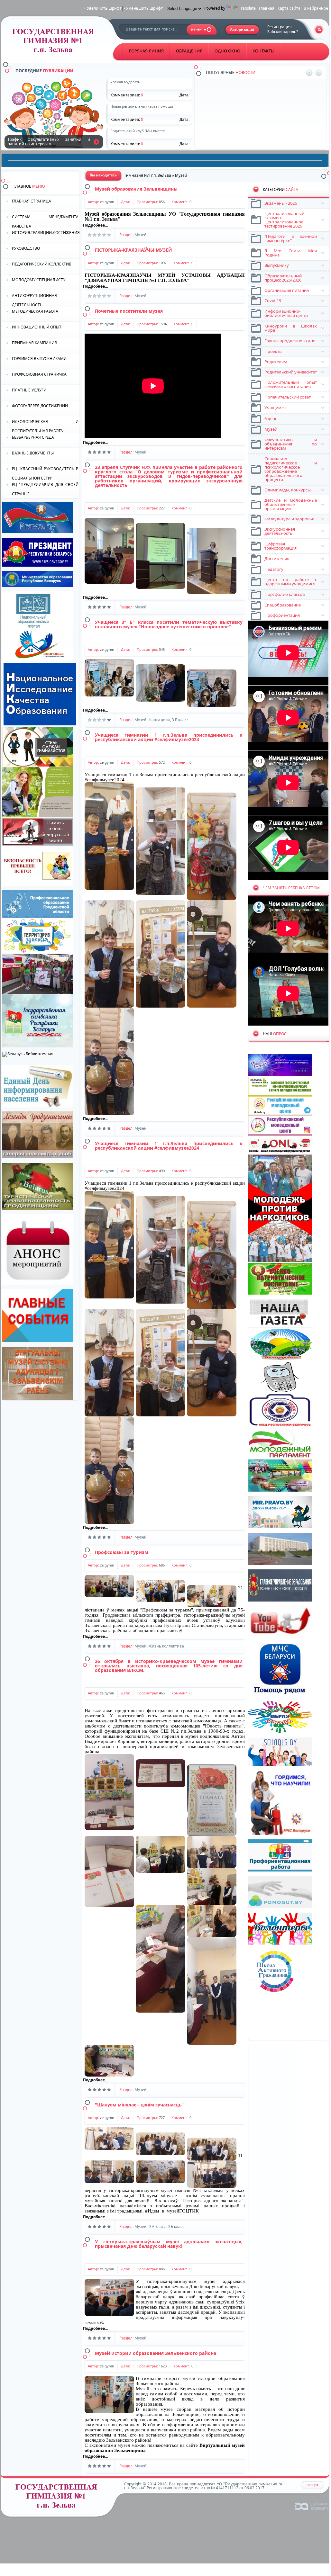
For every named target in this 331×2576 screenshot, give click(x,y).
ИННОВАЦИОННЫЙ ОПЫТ (37, 327)
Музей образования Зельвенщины (136, 189)
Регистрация (280, 27)
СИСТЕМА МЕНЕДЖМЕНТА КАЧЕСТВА (45, 221)
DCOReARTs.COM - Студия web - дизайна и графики (312, 2506)
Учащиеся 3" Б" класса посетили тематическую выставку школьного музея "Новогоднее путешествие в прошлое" (169, 624)
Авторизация (242, 30)
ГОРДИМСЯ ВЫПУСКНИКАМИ (39, 359)
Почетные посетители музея (129, 311)
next (319, 73)
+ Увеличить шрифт (103, 8)
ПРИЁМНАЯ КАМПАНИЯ (34, 343)
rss (319, 29)
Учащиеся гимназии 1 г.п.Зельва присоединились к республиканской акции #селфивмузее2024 (169, 737)
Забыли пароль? (283, 32)
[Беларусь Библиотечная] (28, 1054)
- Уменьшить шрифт (143, 8)
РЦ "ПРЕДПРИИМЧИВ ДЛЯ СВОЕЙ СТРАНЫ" (45, 489)
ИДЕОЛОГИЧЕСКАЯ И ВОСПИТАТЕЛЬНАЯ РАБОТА (45, 426)
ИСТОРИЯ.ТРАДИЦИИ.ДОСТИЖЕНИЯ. (46, 233)
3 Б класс (180, 720)
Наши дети (159, 720)
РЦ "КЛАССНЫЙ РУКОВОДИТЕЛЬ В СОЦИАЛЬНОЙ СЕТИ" (45, 473)
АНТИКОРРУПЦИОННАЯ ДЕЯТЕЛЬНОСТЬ (34, 300)
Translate (247, 8)
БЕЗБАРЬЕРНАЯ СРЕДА (33, 437)
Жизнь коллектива (166, 1646)
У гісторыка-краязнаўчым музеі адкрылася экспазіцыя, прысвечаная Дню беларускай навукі (169, 2244)
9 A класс (157, 2226)
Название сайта (59, 2498)
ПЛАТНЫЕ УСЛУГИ (29, 390)
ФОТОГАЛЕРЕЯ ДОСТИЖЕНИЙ (40, 406)
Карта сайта (289, 8)
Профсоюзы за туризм (122, 1552)
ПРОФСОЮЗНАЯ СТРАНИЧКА (39, 374)
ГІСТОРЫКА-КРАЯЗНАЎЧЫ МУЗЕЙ (133, 250)
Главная (267, 8)
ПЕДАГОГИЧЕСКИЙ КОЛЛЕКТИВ (42, 264)
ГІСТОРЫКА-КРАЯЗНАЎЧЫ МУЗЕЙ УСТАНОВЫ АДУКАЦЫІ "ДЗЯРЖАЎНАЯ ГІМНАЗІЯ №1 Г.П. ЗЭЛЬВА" (165, 278)
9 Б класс (176, 2226)
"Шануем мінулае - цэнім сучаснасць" (139, 2105)
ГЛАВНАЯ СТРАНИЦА (32, 201)
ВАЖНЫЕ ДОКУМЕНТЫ (33, 453)
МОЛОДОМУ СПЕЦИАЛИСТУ (39, 280)
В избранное (316, 8)
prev (309, 73)
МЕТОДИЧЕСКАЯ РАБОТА (35, 311)
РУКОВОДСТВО (26, 248)
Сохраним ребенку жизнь (96, 142)
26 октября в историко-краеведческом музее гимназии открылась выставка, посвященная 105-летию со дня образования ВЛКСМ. (169, 1666)
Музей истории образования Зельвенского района (156, 2353)
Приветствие (229, 99)
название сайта (55, 42)
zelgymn (107, 202)
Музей (141, 235)
